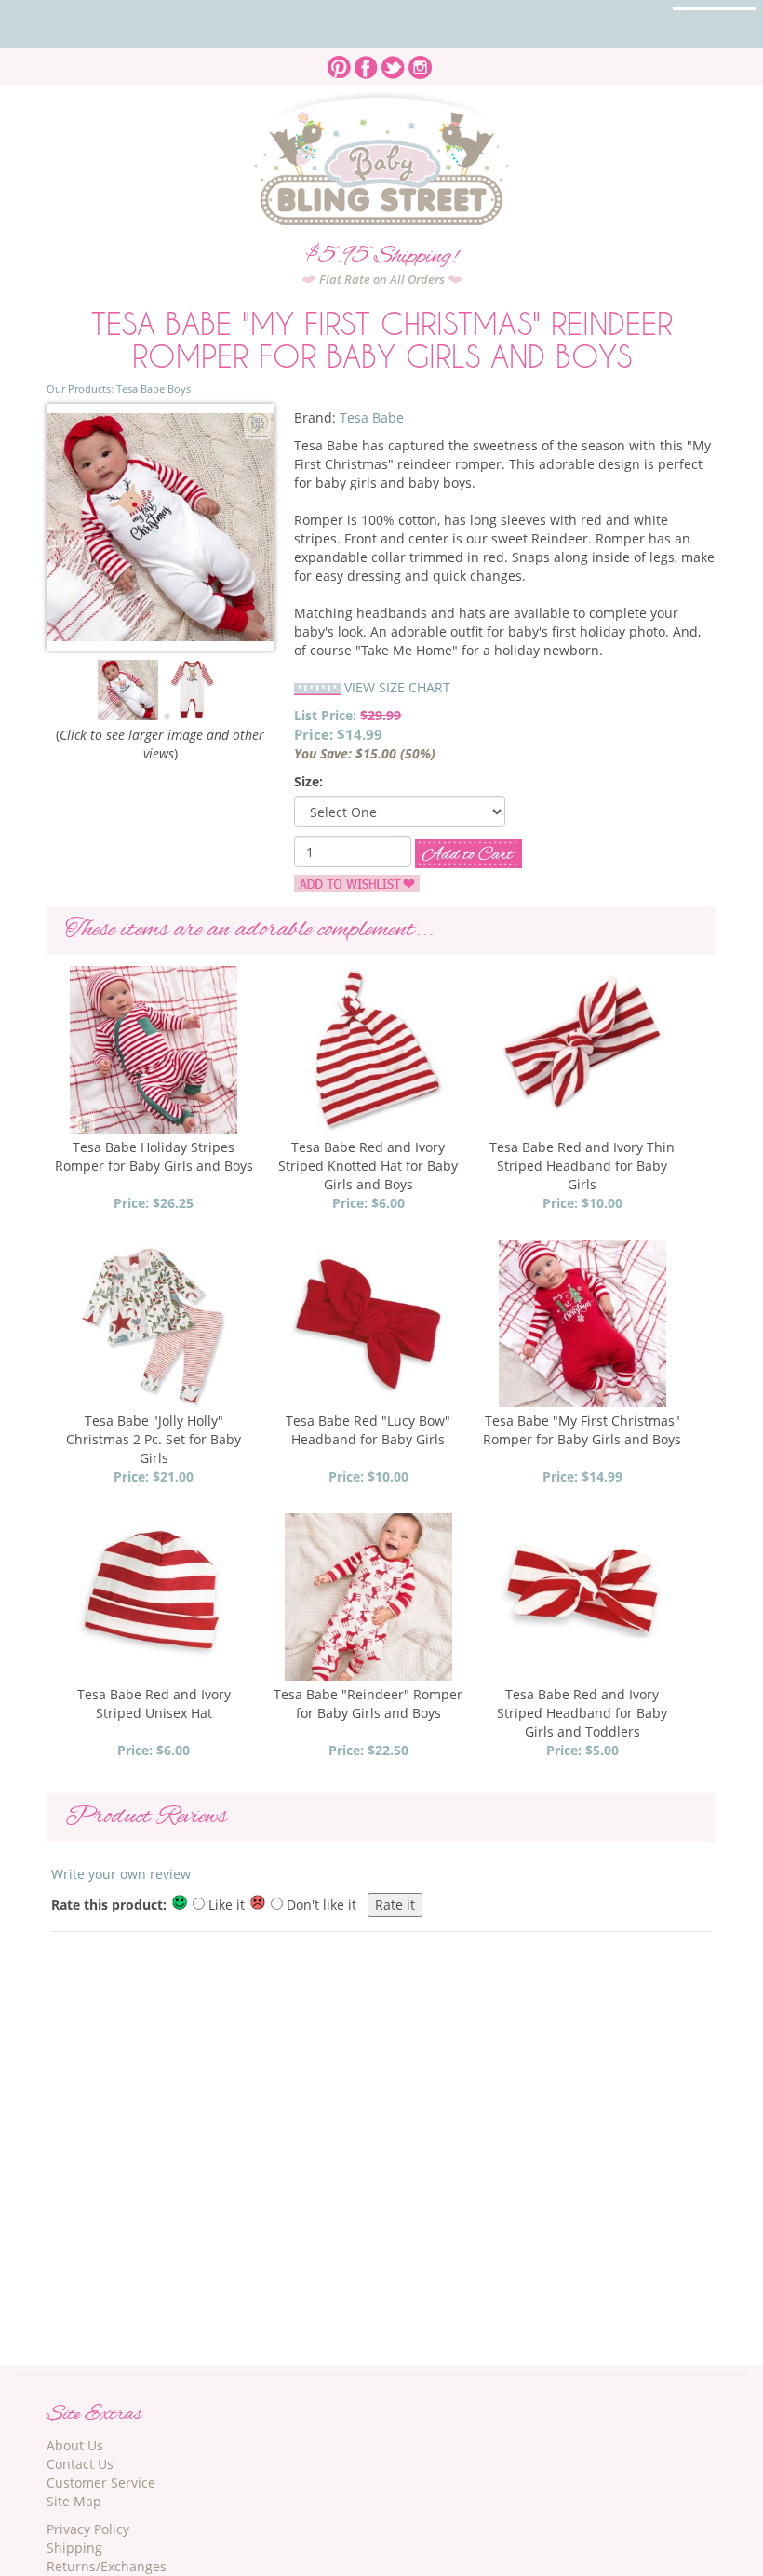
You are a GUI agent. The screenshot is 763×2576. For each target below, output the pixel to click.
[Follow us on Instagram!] (420, 62)
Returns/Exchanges (107, 2566)
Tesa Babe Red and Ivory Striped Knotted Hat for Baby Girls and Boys (368, 1166)
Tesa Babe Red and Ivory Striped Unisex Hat (154, 1704)
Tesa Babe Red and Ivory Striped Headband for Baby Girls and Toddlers (582, 1713)
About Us (75, 2445)
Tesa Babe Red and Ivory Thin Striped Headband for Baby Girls (582, 1166)
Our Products (79, 389)
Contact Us (80, 2464)
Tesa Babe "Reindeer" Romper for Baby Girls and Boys (368, 1704)
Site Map (74, 2501)
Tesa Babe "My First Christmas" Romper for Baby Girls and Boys (582, 1430)
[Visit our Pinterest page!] (339, 62)
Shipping (74, 2548)
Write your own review (121, 1874)
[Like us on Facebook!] (366, 62)
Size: (308, 781)
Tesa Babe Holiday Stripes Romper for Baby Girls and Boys (154, 1156)
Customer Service (101, 2482)
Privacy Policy (88, 2529)
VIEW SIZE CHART (397, 687)
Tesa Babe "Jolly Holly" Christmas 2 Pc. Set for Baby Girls (154, 1439)
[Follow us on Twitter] (393, 62)
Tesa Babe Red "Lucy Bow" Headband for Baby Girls (368, 1430)
